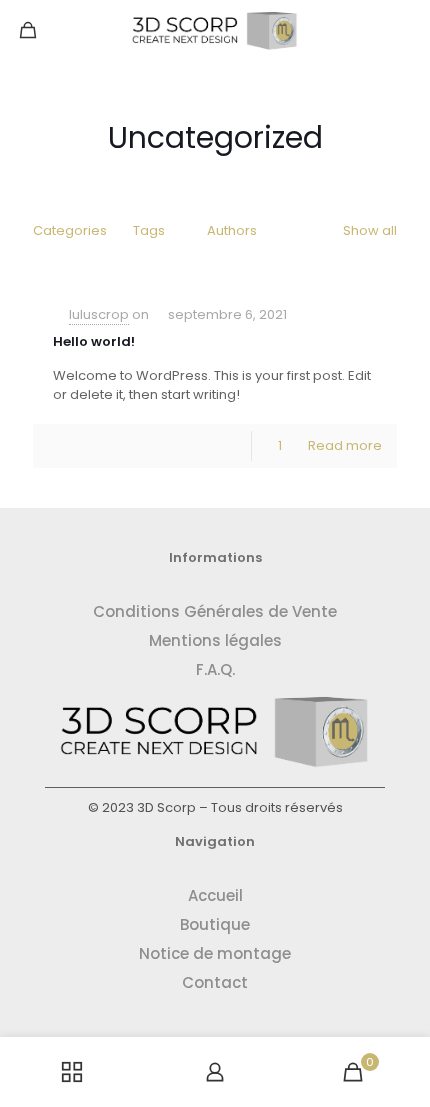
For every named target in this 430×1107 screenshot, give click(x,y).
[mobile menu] (403, 30)
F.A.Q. (215, 669)
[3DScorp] (215, 30)
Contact (215, 982)
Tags (149, 230)
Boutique (215, 924)
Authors (232, 230)
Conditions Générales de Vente (215, 611)
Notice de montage (215, 953)
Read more (345, 445)
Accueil (215, 895)
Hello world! (94, 341)
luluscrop (99, 314)
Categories (70, 230)
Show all (370, 230)
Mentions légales (215, 640)
